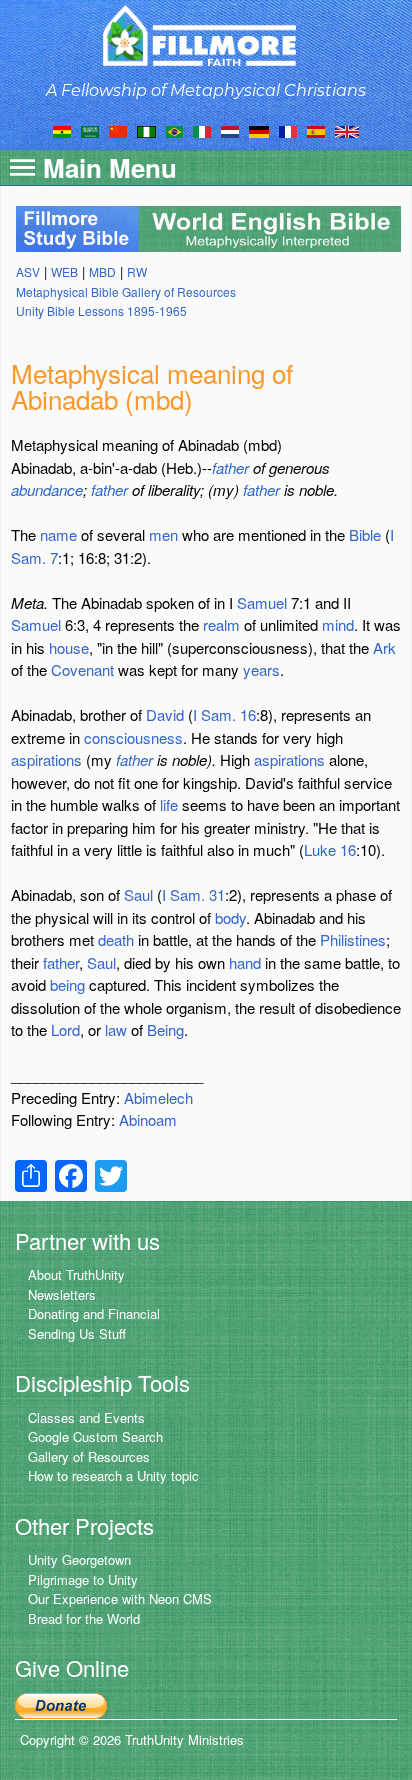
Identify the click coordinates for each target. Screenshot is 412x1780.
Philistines (353, 939)
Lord (65, 1029)
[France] (288, 130)
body (230, 917)
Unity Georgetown (79, 1559)
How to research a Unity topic (113, 1475)
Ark (384, 647)
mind (338, 624)
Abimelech (158, 1097)
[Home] (206, 35)
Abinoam (148, 1119)
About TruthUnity (76, 1274)
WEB (64, 271)
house (69, 647)
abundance (47, 489)
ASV (28, 271)
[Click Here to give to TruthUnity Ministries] (61, 1704)
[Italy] (202, 130)
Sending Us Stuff (77, 1333)
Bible (365, 534)
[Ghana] (62, 130)
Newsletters (62, 1294)
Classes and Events (86, 1417)
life (169, 804)
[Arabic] (90, 130)
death (116, 939)
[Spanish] (316, 130)
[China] (118, 130)
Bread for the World (84, 1618)
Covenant (82, 669)
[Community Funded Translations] (347, 130)
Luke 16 (330, 849)
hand (245, 962)
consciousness (133, 737)
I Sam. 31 (193, 894)
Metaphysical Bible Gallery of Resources (126, 291)
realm (221, 624)
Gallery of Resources (89, 1456)
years (261, 669)
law (116, 1029)
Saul (138, 894)
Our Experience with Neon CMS (120, 1598)
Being (165, 1029)
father (230, 467)
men (163, 534)
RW (137, 271)
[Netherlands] (230, 130)
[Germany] (259, 130)
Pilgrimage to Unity (83, 1579)
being (67, 984)
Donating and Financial (94, 1313)
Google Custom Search (95, 1436)
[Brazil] (174, 130)
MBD (102, 271)
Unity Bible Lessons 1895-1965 (101, 310)
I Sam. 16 (224, 714)
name (58, 534)
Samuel (262, 602)
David (165, 714)
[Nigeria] (146, 130)
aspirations (46, 759)
